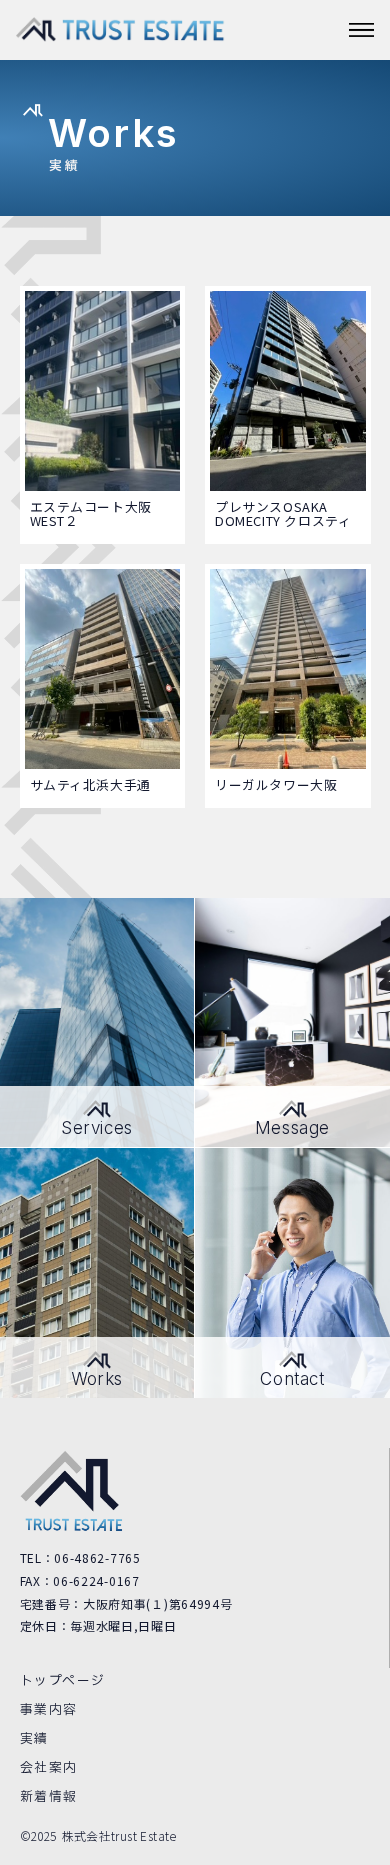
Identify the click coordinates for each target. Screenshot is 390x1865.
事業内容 (49, 1710)
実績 (34, 1739)
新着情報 (49, 1797)
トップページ (63, 1681)
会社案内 (49, 1768)
